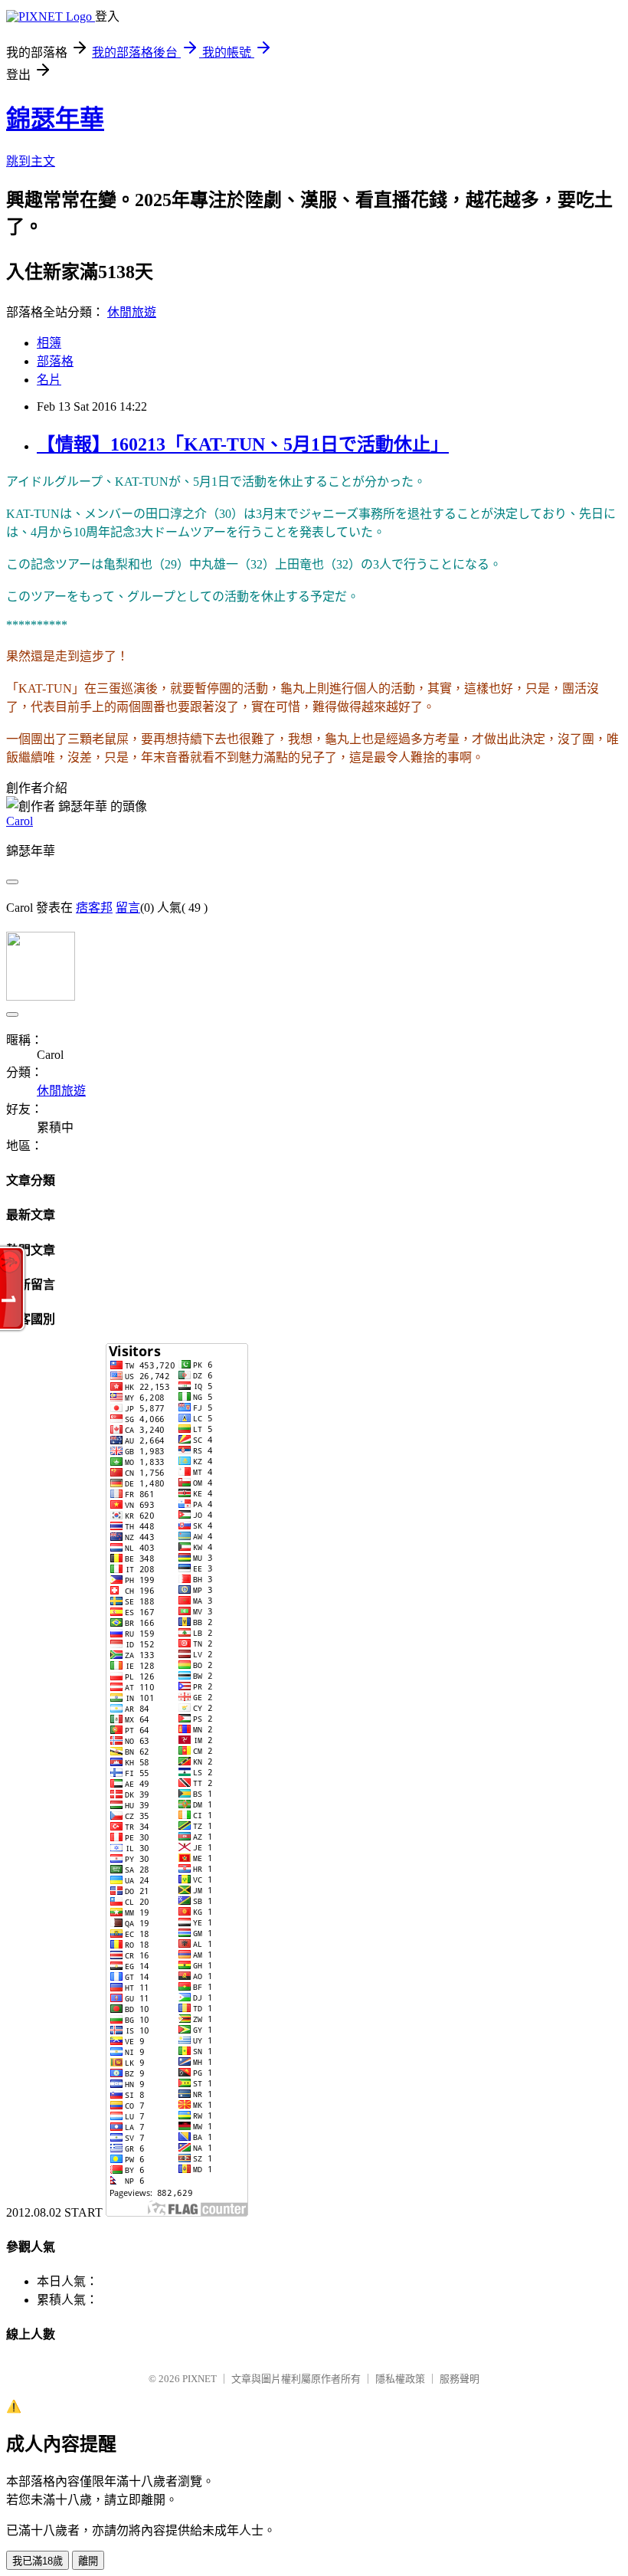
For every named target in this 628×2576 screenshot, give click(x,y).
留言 (128, 908)
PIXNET (200, 2379)
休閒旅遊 (132, 312)
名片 (49, 380)
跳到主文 (31, 161)
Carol (20, 821)
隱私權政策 (400, 2379)
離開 (88, 2561)
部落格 (55, 361)
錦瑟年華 (55, 119)
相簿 (49, 343)
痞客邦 (94, 908)
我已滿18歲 (38, 2561)
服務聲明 (460, 2379)
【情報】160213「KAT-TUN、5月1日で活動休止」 (243, 444)
